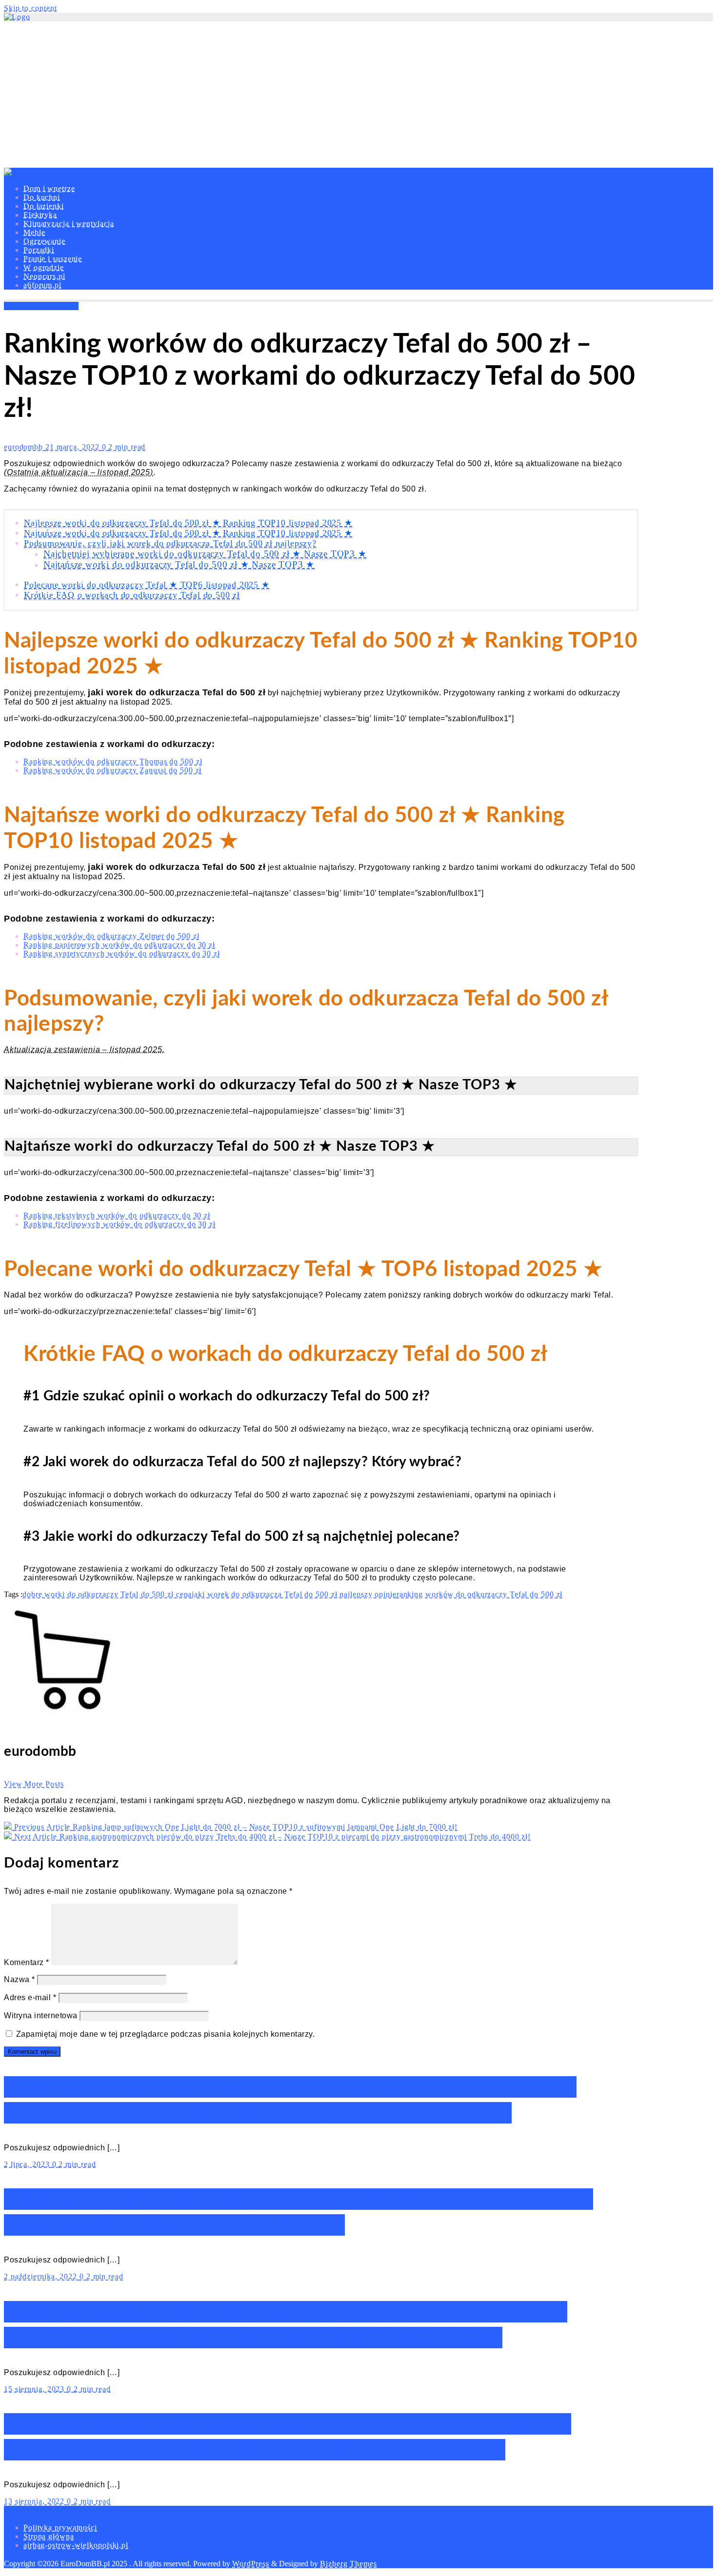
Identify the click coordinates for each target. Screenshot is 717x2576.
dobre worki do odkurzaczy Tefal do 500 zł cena (107, 1594)
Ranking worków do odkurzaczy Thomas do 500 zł (113, 761)
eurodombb (25, 447)
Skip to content (30, 8)
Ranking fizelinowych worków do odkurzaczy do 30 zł (119, 1224)
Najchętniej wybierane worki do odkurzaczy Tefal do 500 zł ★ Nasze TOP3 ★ (205, 554)
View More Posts (34, 1784)
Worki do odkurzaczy (41, 306)
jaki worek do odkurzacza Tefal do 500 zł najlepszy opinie (294, 1594)
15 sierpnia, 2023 (35, 2389)
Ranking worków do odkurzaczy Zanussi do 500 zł (112, 770)
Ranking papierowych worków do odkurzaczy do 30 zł (119, 945)
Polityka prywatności (60, 2527)
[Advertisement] (358, 95)
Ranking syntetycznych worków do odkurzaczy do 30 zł (122, 954)
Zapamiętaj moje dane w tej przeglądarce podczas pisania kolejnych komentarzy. (166, 2034)
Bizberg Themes (349, 2564)
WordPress (251, 2564)
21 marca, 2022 (74, 447)
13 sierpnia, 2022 (35, 2501)
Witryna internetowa (41, 2016)
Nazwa (20, 1979)
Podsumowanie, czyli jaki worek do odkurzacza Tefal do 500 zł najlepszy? (170, 543)
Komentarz (27, 1962)
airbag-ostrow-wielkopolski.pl (76, 2545)
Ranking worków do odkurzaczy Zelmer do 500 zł (111, 936)
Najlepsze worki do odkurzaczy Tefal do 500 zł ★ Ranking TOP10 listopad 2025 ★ (188, 523)
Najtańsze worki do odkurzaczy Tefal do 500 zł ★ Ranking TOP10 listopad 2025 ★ (188, 533)
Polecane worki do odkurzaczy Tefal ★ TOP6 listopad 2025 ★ (147, 585)
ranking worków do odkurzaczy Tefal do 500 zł (480, 1594)
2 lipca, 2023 (28, 2164)
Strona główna (49, 2536)
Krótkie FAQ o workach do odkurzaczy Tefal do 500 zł (132, 595)
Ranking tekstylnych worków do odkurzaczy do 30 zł (117, 1215)
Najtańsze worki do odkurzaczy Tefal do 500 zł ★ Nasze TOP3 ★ (179, 564)
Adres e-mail (30, 1997)
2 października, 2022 (42, 2276)
